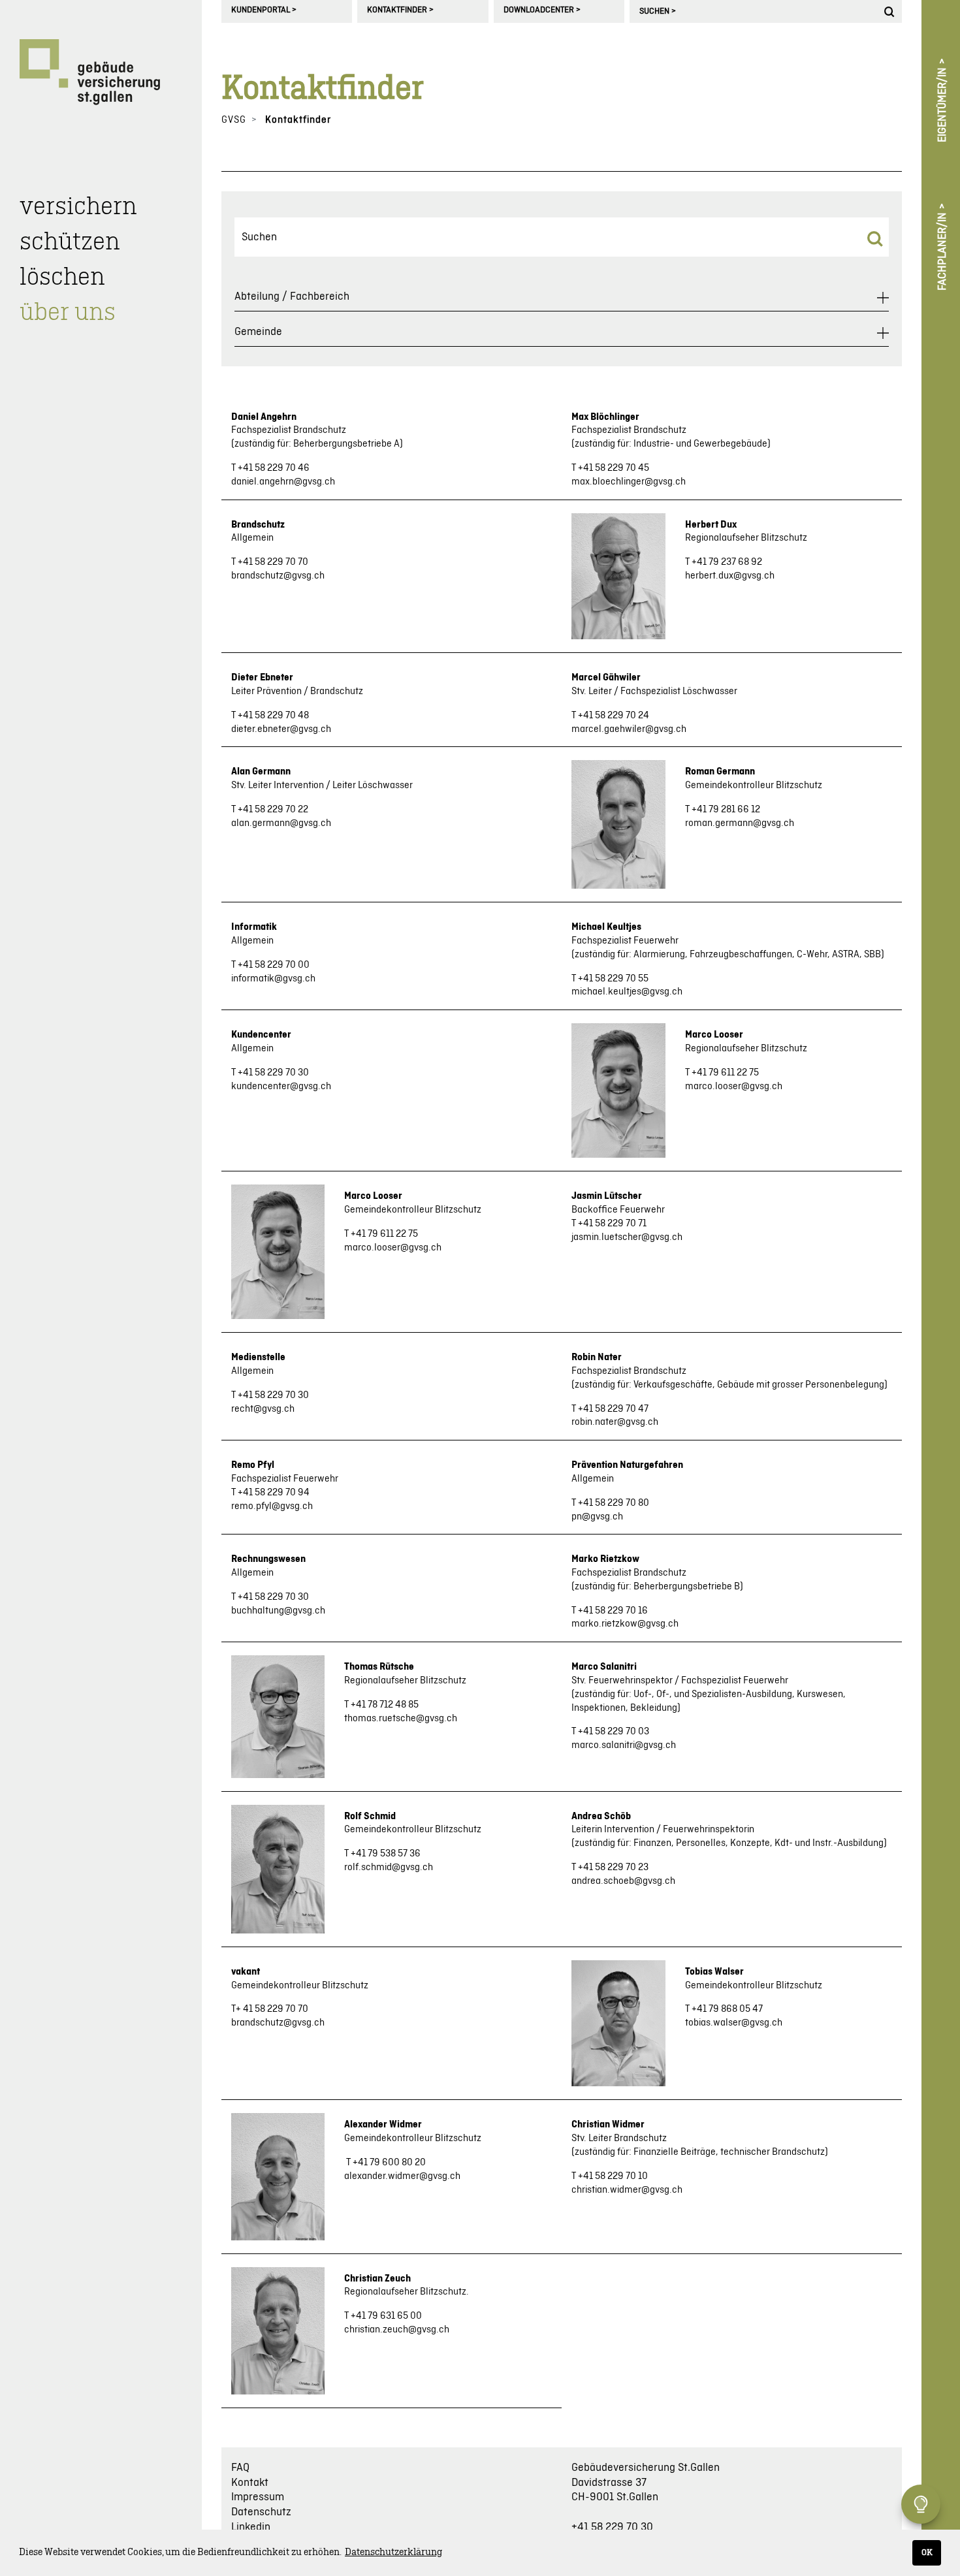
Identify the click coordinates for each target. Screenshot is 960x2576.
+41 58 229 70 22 (273, 810)
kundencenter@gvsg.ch (281, 1087)
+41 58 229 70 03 (614, 1732)
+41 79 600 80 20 (389, 2163)
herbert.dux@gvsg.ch (730, 576)
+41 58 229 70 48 (273, 716)
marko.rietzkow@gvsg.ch (625, 1624)
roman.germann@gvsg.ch (740, 823)
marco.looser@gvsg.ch (734, 1087)
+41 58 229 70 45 (614, 468)
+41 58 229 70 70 (273, 562)
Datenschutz (261, 2512)
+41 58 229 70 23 (613, 1868)
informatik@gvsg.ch (273, 979)
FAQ (240, 2468)
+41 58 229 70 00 (274, 965)
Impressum (258, 2497)
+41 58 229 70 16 (613, 1611)
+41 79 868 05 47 (727, 2009)
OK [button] (927, 2552)
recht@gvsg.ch (263, 1409)
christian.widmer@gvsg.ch (627, 2190)
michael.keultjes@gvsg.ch (627, 992)
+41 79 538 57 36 (386, 1854)
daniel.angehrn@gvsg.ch (283, 482)
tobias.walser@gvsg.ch (734, 2023)
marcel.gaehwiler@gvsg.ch (629, 729)
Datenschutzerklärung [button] (393, 2552)
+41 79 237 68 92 (727, 562)
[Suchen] (891, 11)
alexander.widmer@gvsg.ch (402, 2176)
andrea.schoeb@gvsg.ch (623, 1881)
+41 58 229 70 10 (613, 2176)
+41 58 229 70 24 (614, 716)
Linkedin (251, 2527)
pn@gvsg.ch (597, 1517)
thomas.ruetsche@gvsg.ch (401, 1719)
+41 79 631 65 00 (386, 2316)
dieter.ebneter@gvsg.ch (281, 729)
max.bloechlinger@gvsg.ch (629, 482)
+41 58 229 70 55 (613, 979)
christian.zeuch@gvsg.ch (397, 2330)
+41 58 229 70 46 (274, 468)
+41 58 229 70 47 (613, 1409)
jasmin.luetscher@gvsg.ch (627, 1237)
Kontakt (250, 2483)
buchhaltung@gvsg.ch (278, 1611)
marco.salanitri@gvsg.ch (624, 1745)
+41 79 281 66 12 (726, 810)
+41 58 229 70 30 (273, 1073)
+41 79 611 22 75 (725, 1073)
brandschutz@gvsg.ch (278, 576)
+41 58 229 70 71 (612, 1224)
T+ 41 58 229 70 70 (270, 2009)
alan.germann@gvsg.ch (281, 823)
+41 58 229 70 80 (614, 1503)
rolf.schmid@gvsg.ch (389, 1868)
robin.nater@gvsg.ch (615, 1422)
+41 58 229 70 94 (274, 1493)
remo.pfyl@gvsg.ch (272, 1506)
